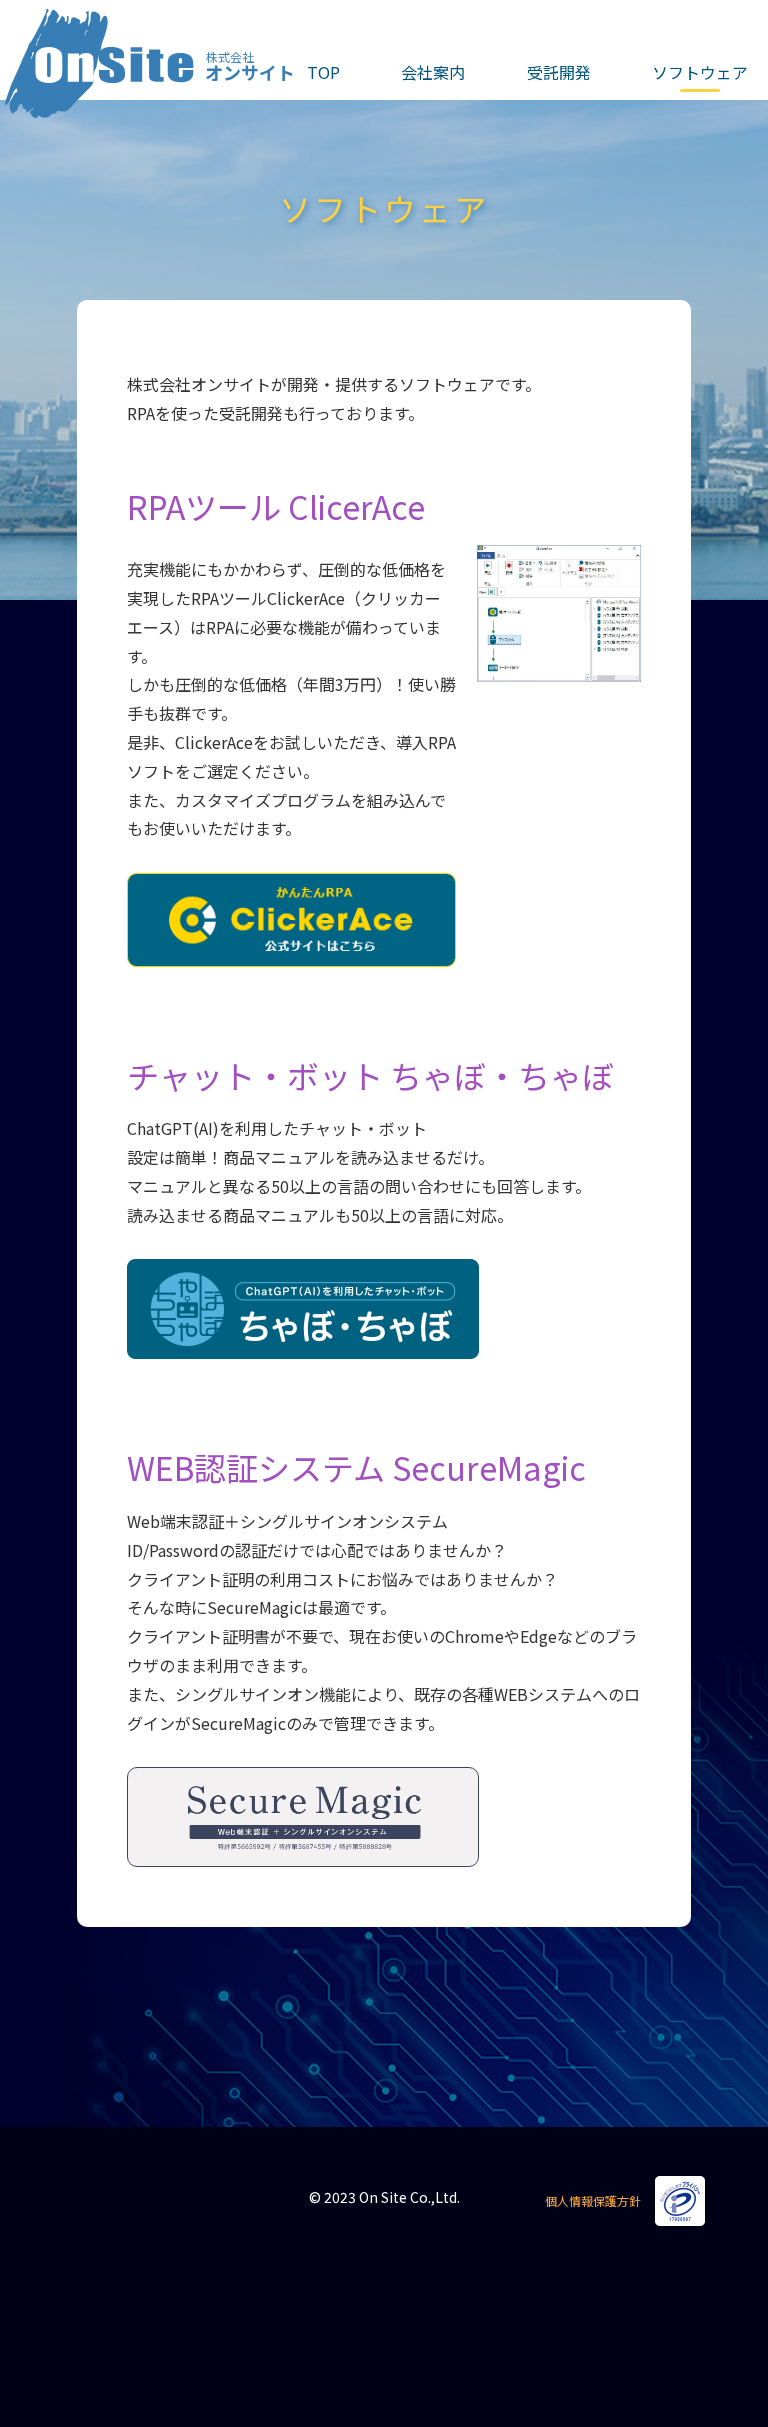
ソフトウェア (700, 72)
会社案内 (433, 72)
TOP (323, 72)
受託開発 (559, 72)
